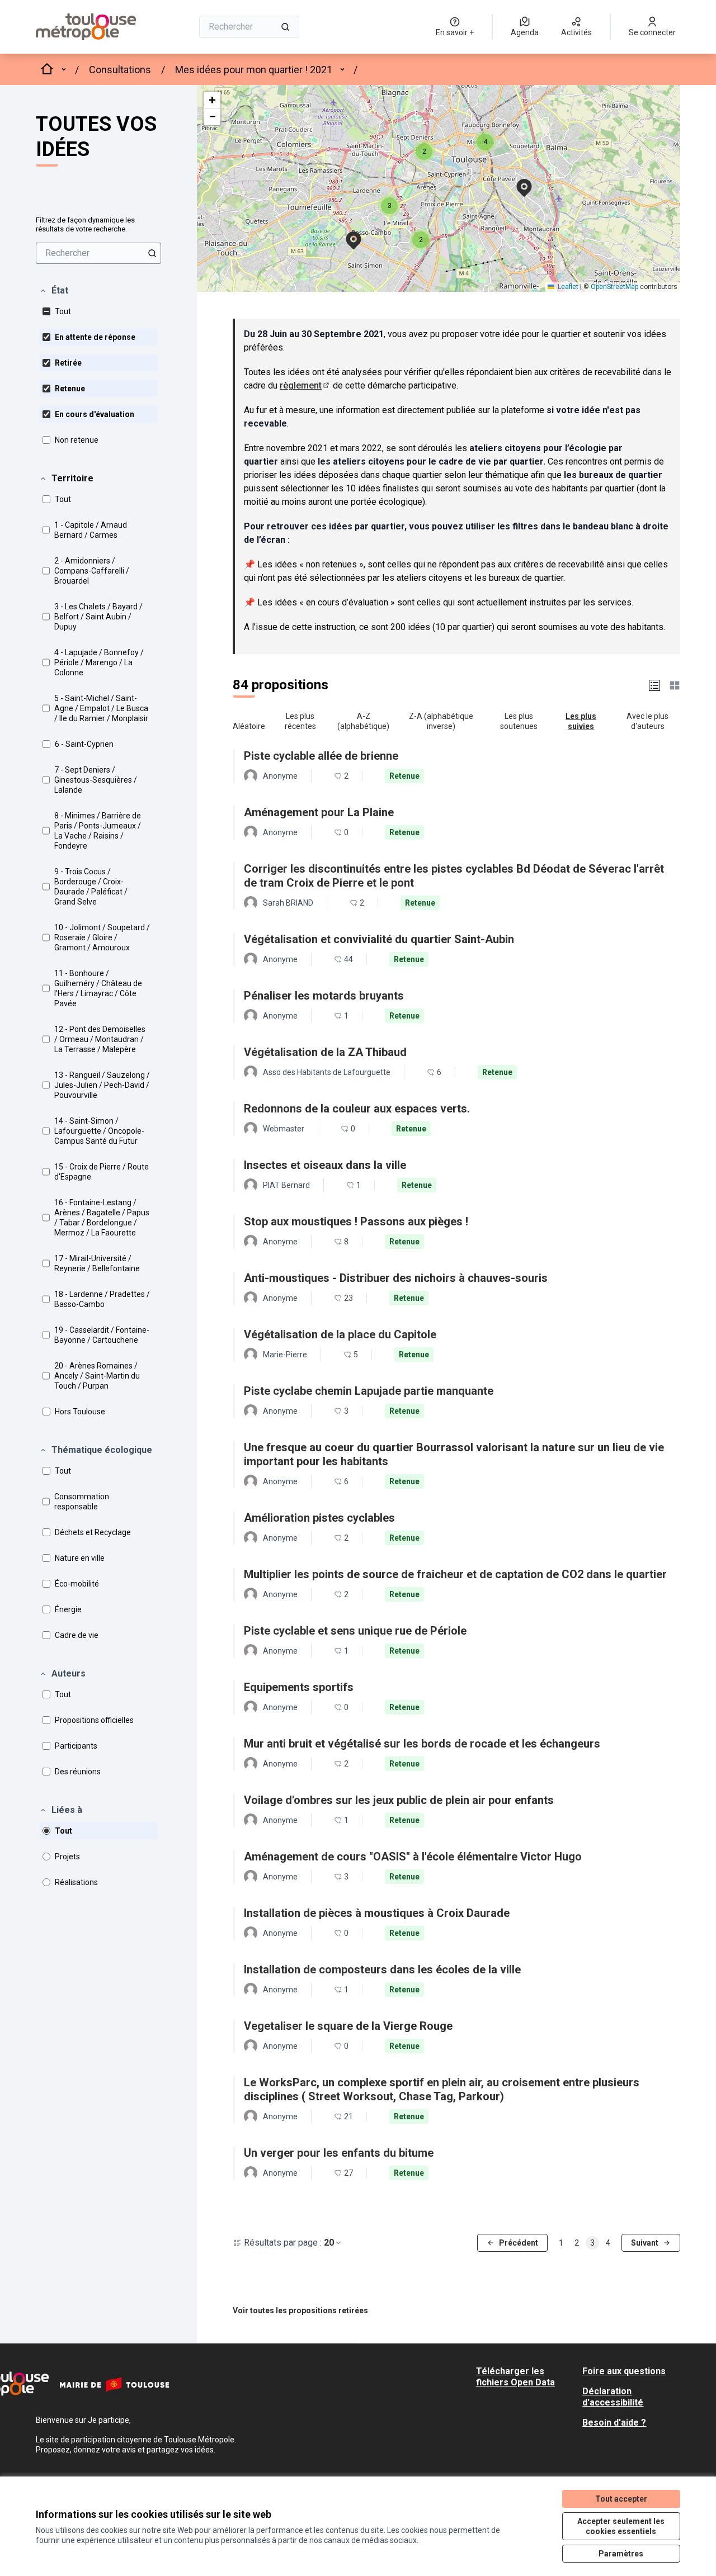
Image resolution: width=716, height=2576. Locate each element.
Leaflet (567, 287)
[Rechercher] (285, 27)
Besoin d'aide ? (614, 2423)
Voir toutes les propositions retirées (300, 2310)
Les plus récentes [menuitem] (300, 721)
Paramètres (621, 2554)
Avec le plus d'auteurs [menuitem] (647, 721)
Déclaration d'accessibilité (613, 2397)
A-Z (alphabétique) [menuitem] (363, 721)
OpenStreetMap (614, 287)
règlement (305, 385)
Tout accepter (621, 2499)
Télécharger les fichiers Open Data (515, 2377)
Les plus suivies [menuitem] (581, 721)
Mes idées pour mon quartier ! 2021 (254, 70)
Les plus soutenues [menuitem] (519, 721)
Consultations (120, 70)
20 (329, 2243)
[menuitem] (98, 253)
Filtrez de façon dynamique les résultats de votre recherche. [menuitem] (85, 224)
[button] (54, 291)
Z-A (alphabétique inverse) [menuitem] (441, 721)
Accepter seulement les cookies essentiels (621, 2526)
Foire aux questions (624, 2371)
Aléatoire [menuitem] (249, 726)
